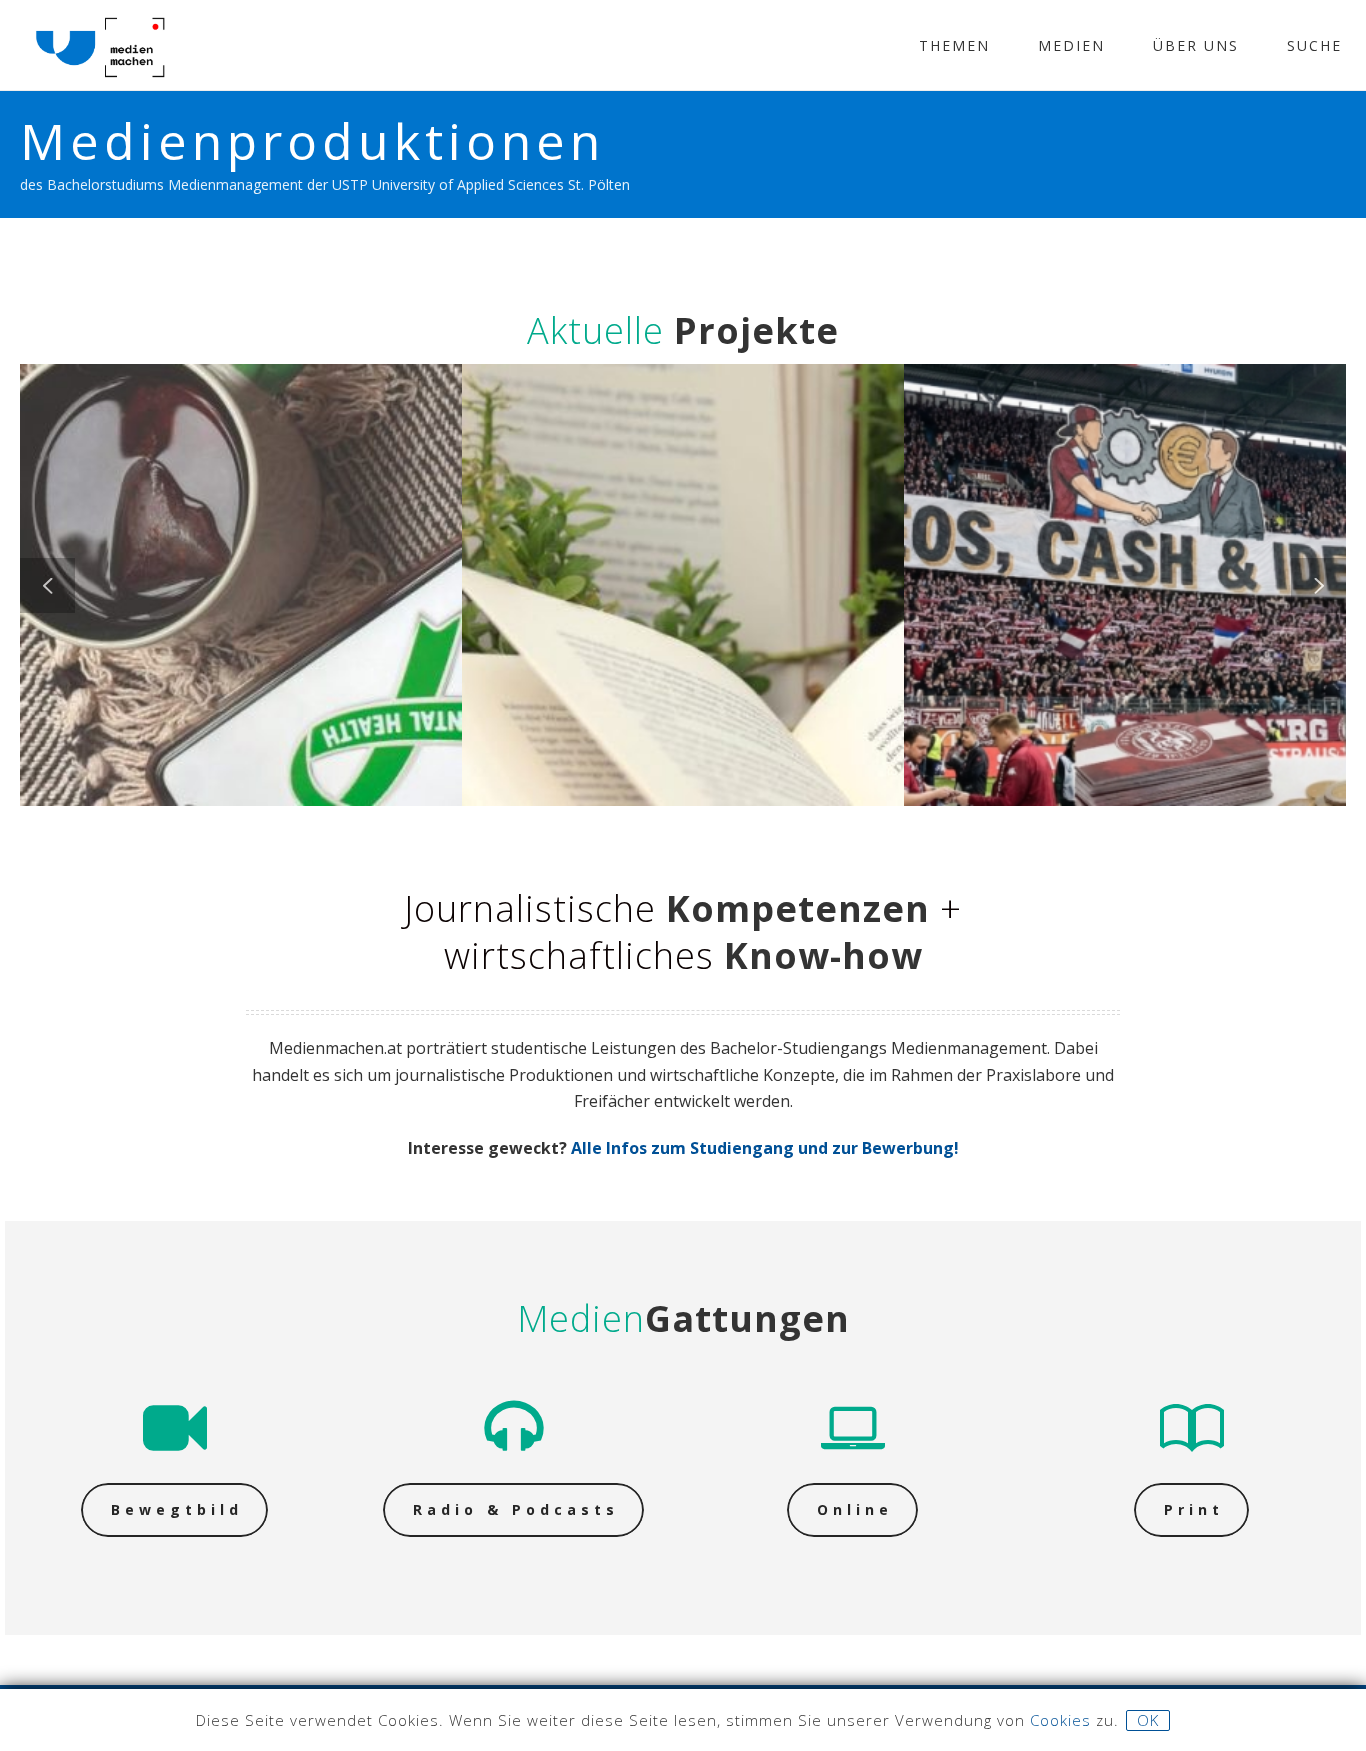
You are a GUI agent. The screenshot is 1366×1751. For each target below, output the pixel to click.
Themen (954, 45)
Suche (1314, 45)
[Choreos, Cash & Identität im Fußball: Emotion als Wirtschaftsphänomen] (1156, 477)
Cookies (1060, 1720)
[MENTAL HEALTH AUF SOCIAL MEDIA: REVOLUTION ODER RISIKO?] (272, 477)
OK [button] (1148, 1720)
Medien (1071, 45)
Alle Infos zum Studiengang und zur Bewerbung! (765, 1148)
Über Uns (1196, 45)
